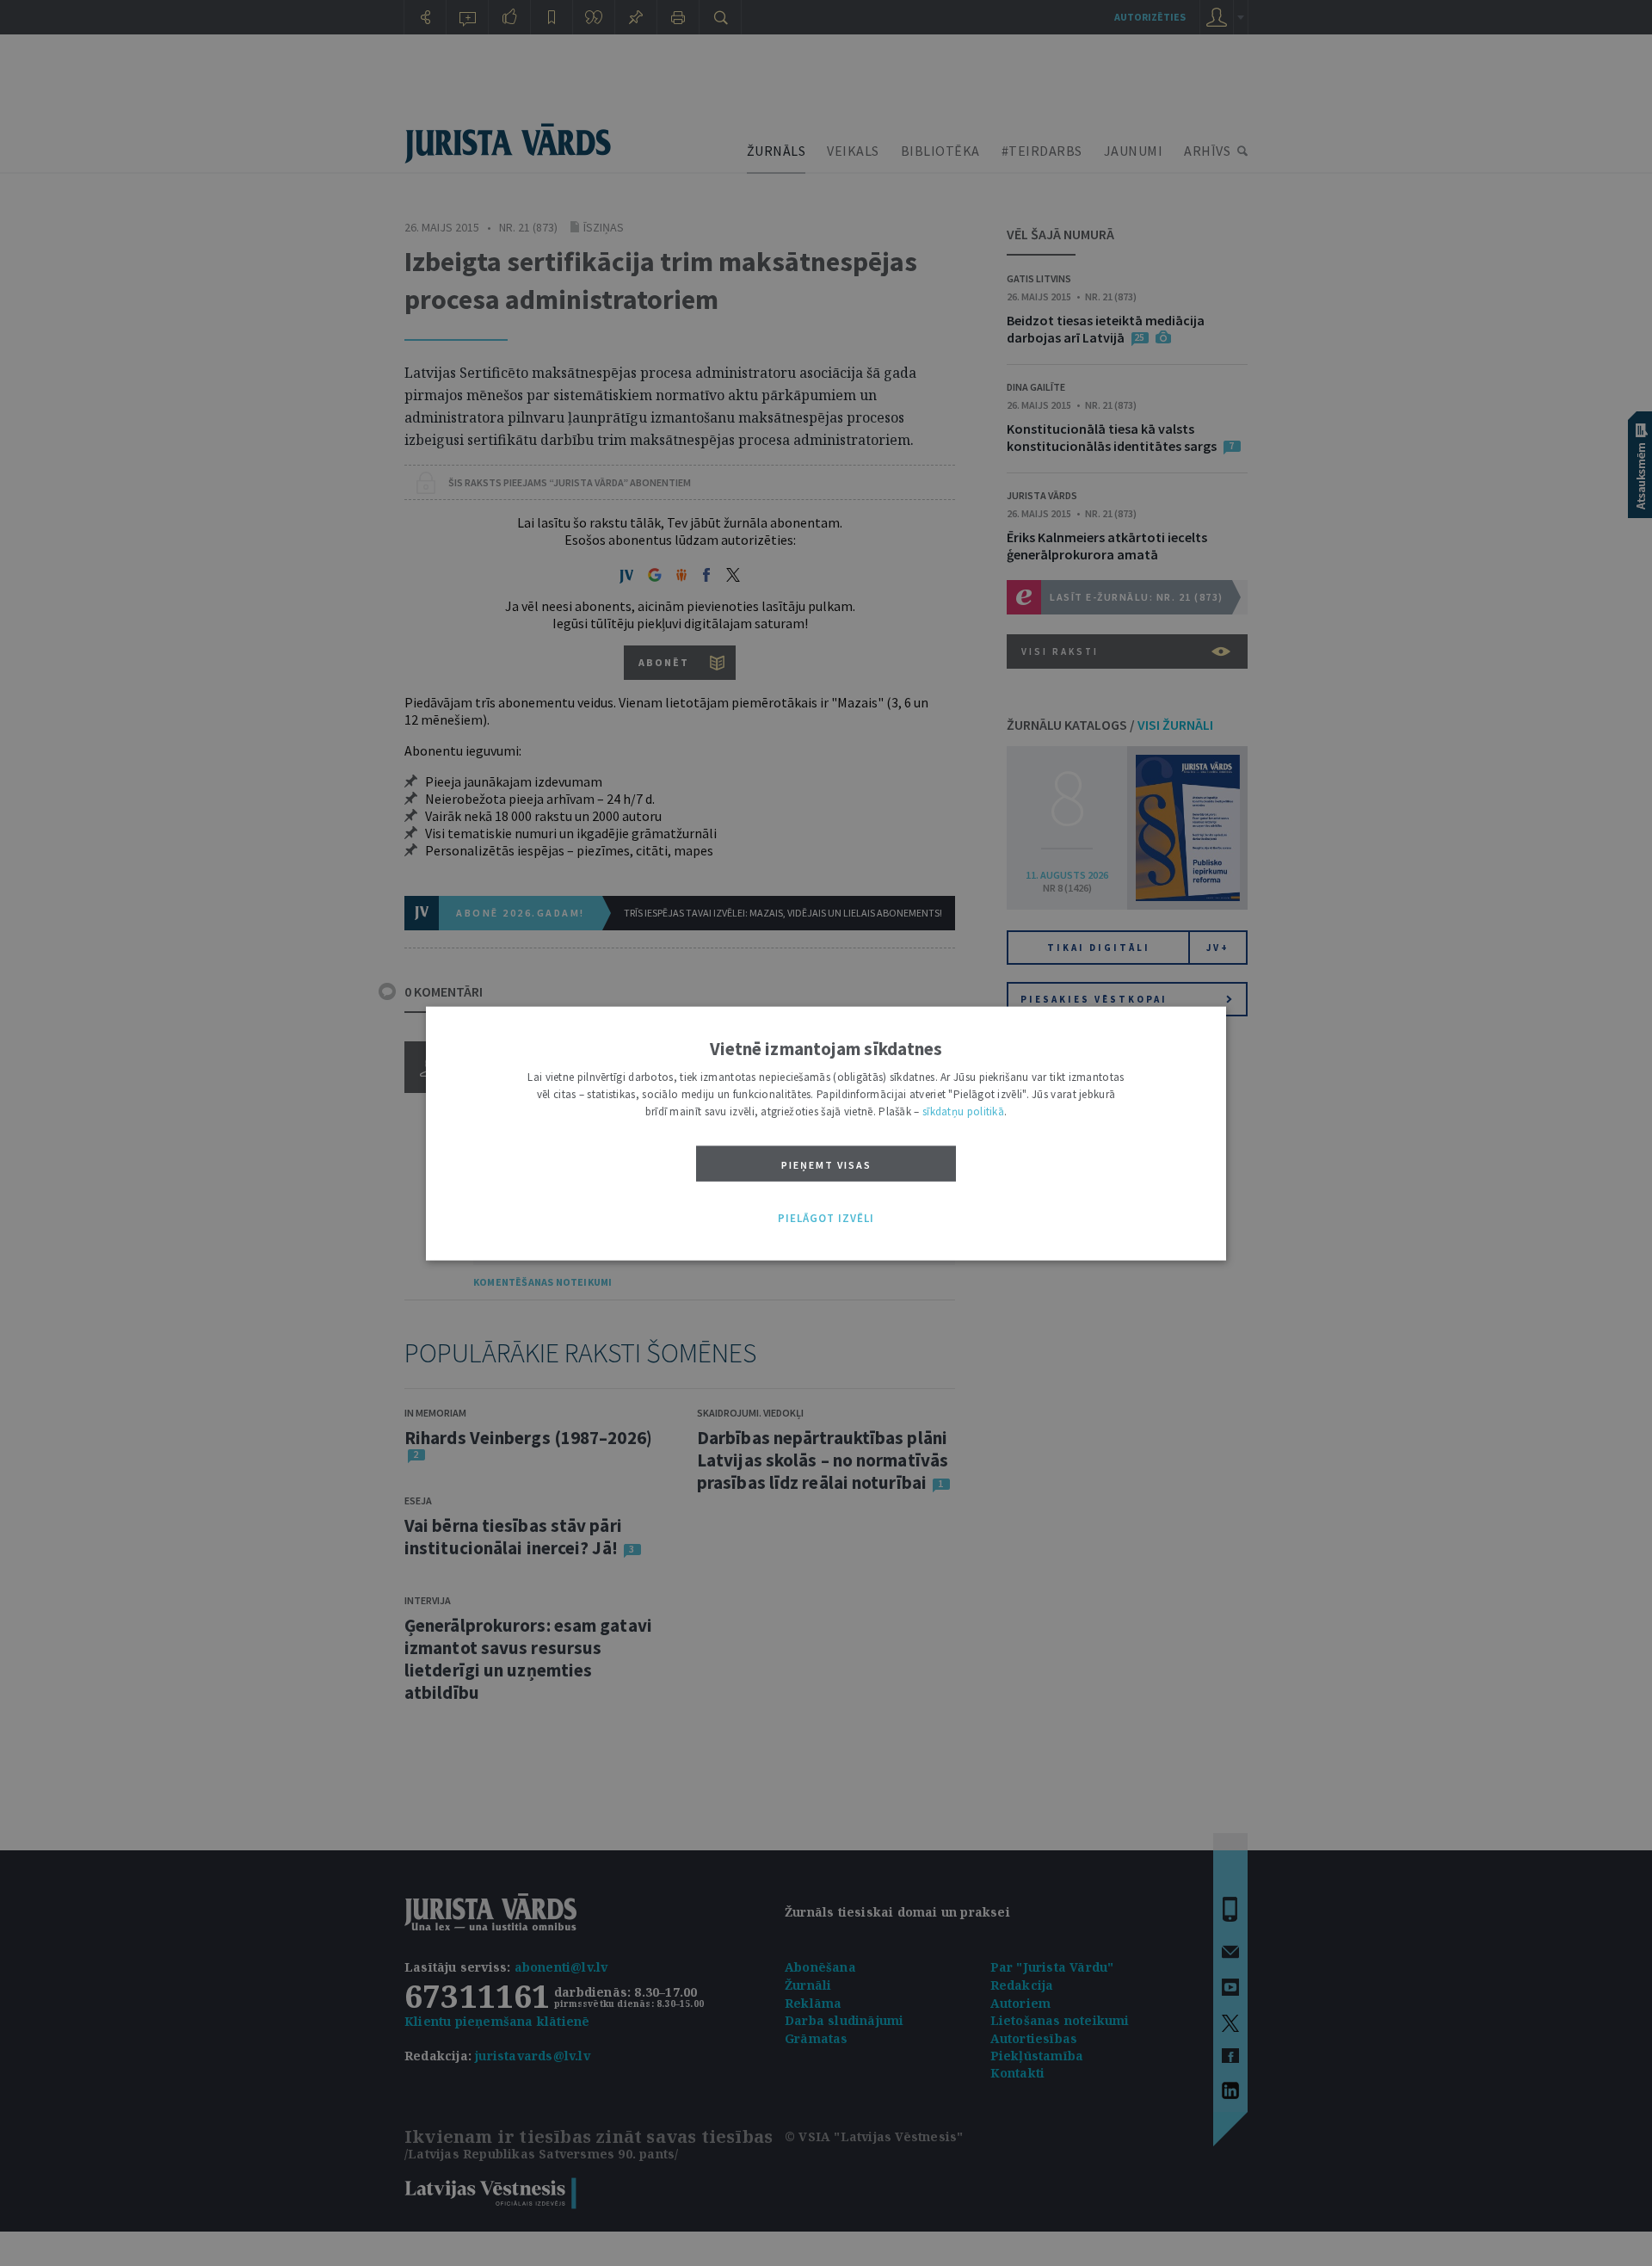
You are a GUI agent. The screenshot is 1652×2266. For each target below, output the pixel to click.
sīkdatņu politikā (963, 1111)
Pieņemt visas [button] (826, 1164)
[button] (826, 1219)
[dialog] (826, 1133)
